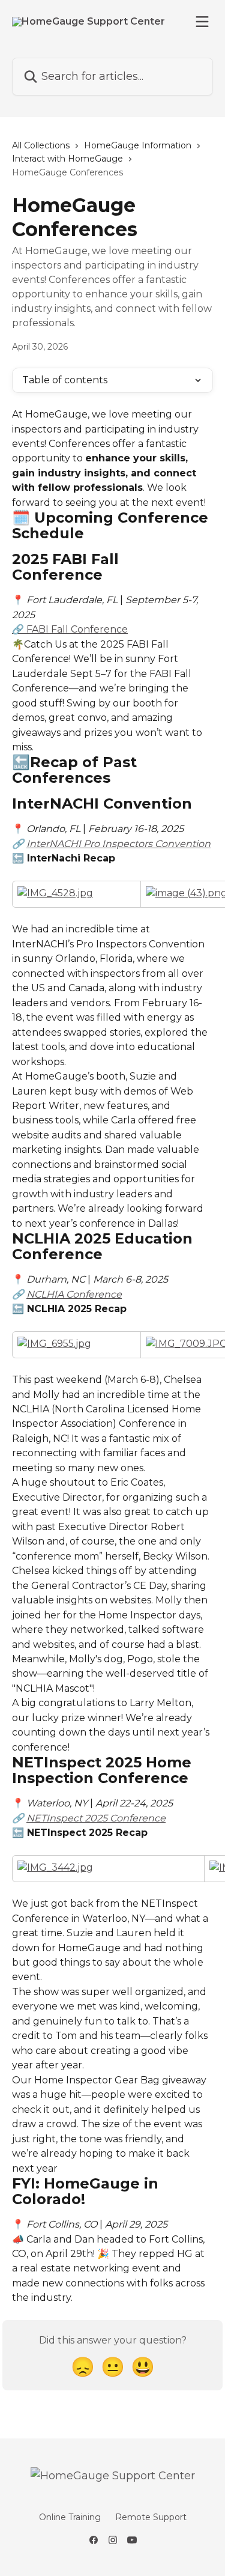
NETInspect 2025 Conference (96, 1818)
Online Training (70, 2517)
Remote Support (151, 2517)
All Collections (41, 145)
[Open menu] (202, 22)
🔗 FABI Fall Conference (70, 629)
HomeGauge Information (138, 145)
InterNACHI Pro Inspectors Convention (118, 844)
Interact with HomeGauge (67, 159)
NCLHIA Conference (74, 1294)
